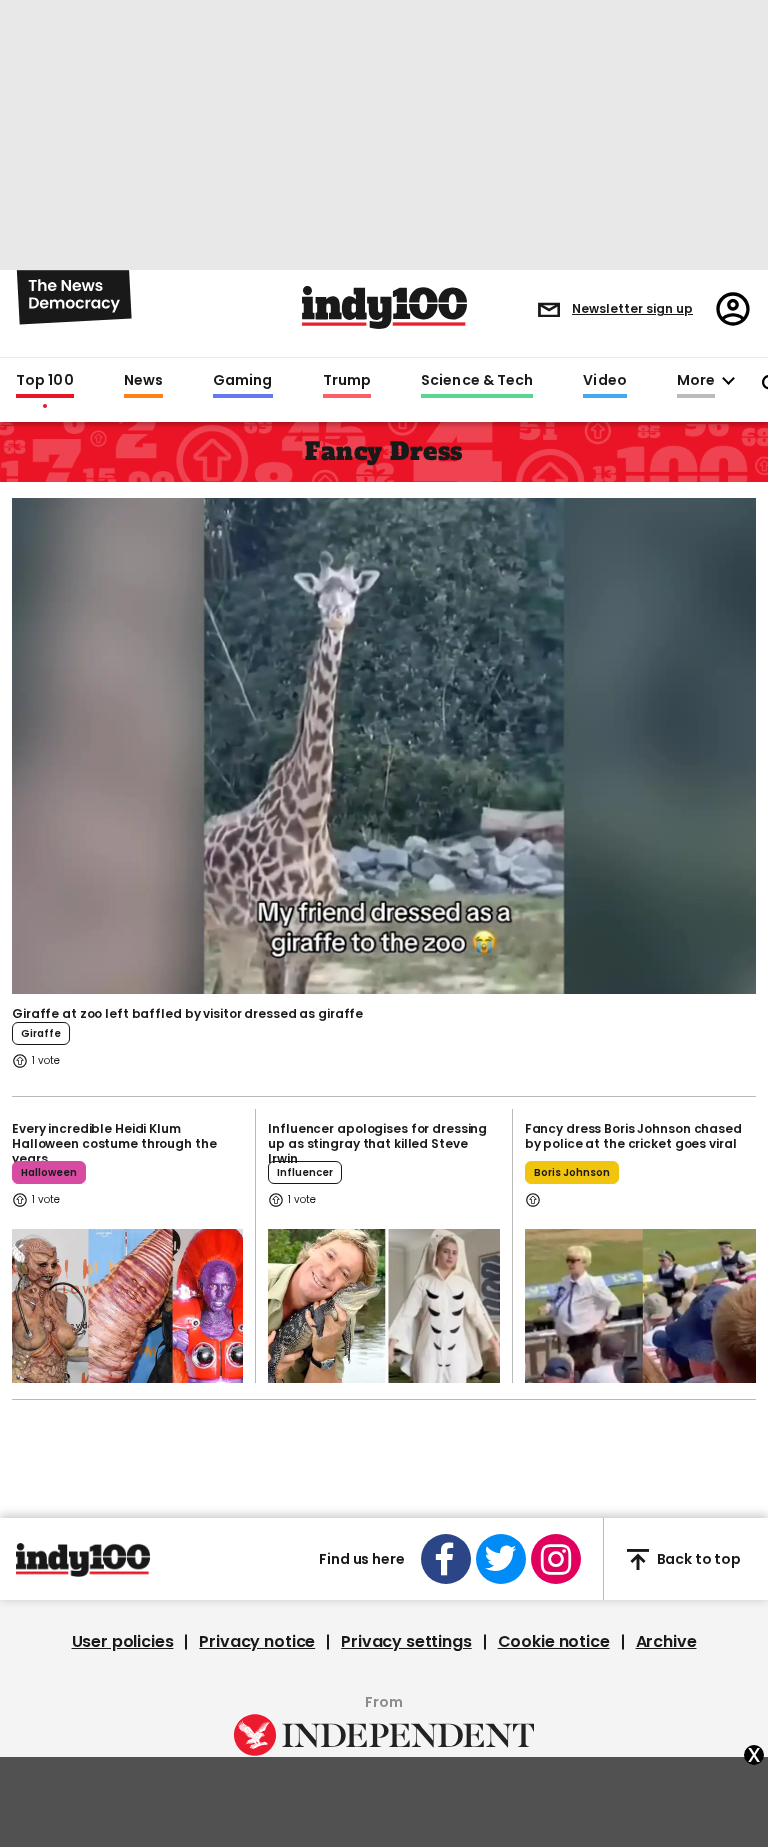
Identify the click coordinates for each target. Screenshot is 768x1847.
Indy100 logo (384, 307)
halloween (49, 1172)
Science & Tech (477, 381)
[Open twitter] (501, 1559)
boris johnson (572, 1172)
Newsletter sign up (632, 308)
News (143, 381)
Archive (666, 1642)
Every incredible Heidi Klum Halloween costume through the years (114, 1143)
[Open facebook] (446, 1559)
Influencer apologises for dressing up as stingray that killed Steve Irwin (377, 1143)
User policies (123, 1642)
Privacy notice (257, 1642)
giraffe (41, 1033)
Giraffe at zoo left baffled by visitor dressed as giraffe (187, 1013)
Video (604, 381)
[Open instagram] (556, 1559)
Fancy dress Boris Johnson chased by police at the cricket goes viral (633, 1136)
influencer (305, 1172)
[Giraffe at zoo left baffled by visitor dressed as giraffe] (384, 744)
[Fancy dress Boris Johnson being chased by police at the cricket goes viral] (640, 1306)
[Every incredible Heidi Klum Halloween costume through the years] (127, 1306)
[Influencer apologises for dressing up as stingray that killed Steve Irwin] (383, 1306)
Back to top (699, 1559)
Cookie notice (554, 1642)
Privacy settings (406, 1642)
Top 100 (45, 381)
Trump (347, 381)
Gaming (243, 381)
